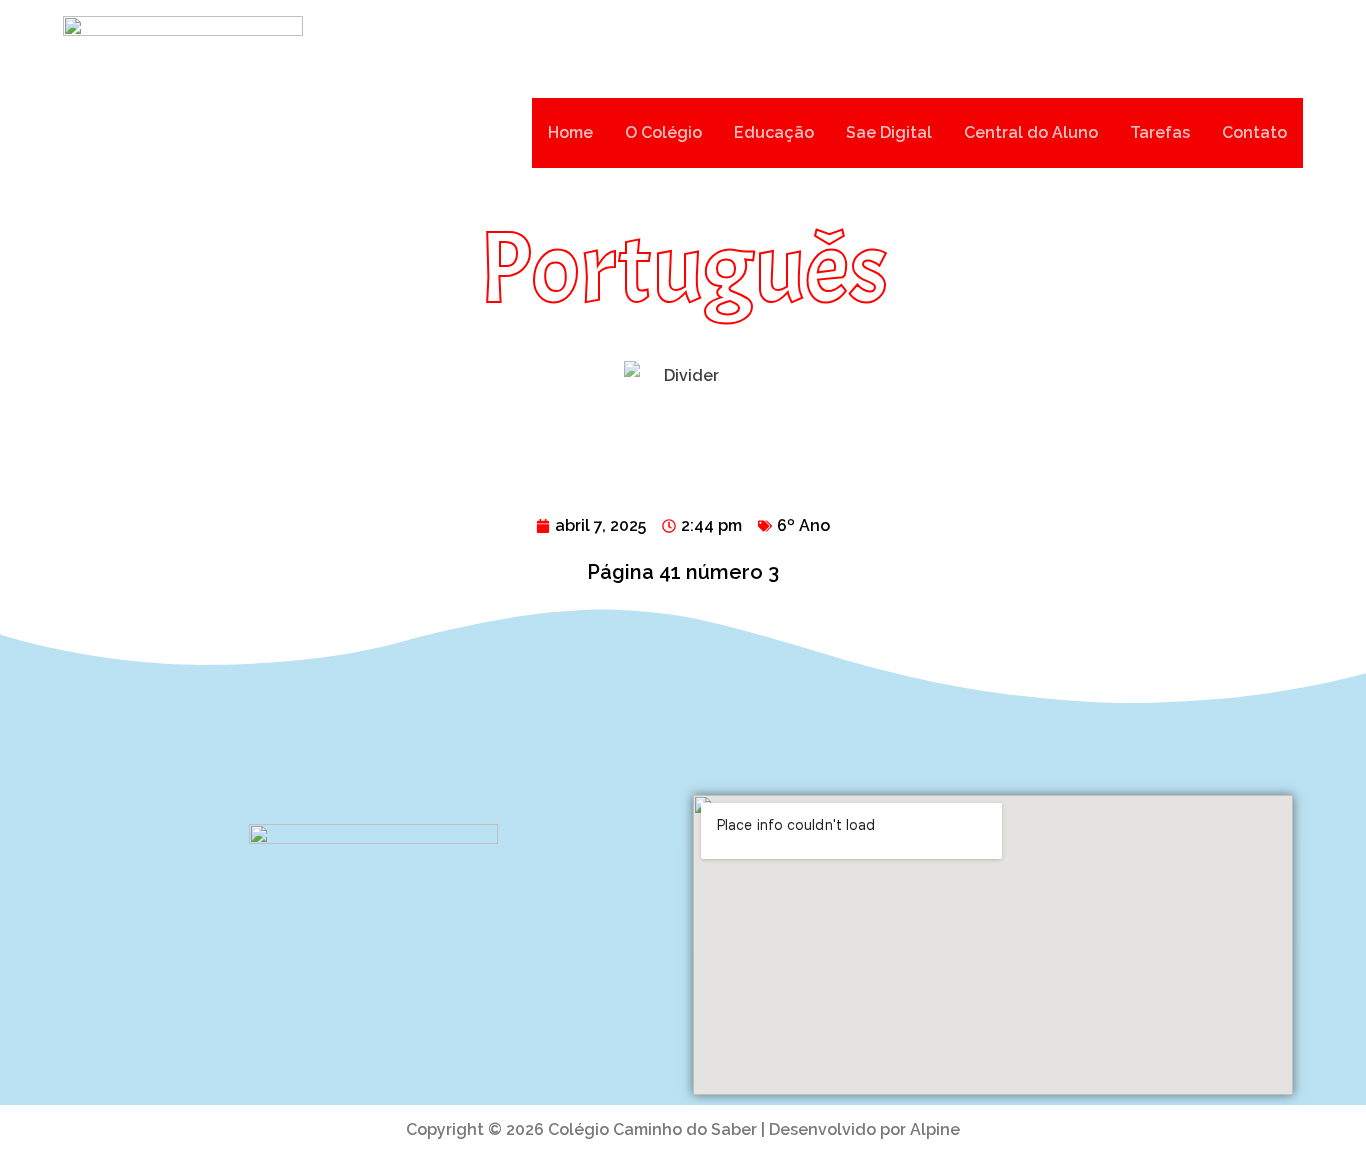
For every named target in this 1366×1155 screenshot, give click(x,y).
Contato (1254, 132)
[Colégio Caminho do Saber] (183, 133)
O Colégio (663, 132)
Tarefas (1160, 132)
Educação (774, 132)
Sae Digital (889, 132)
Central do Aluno (1031, 132)
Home (570, 132)
